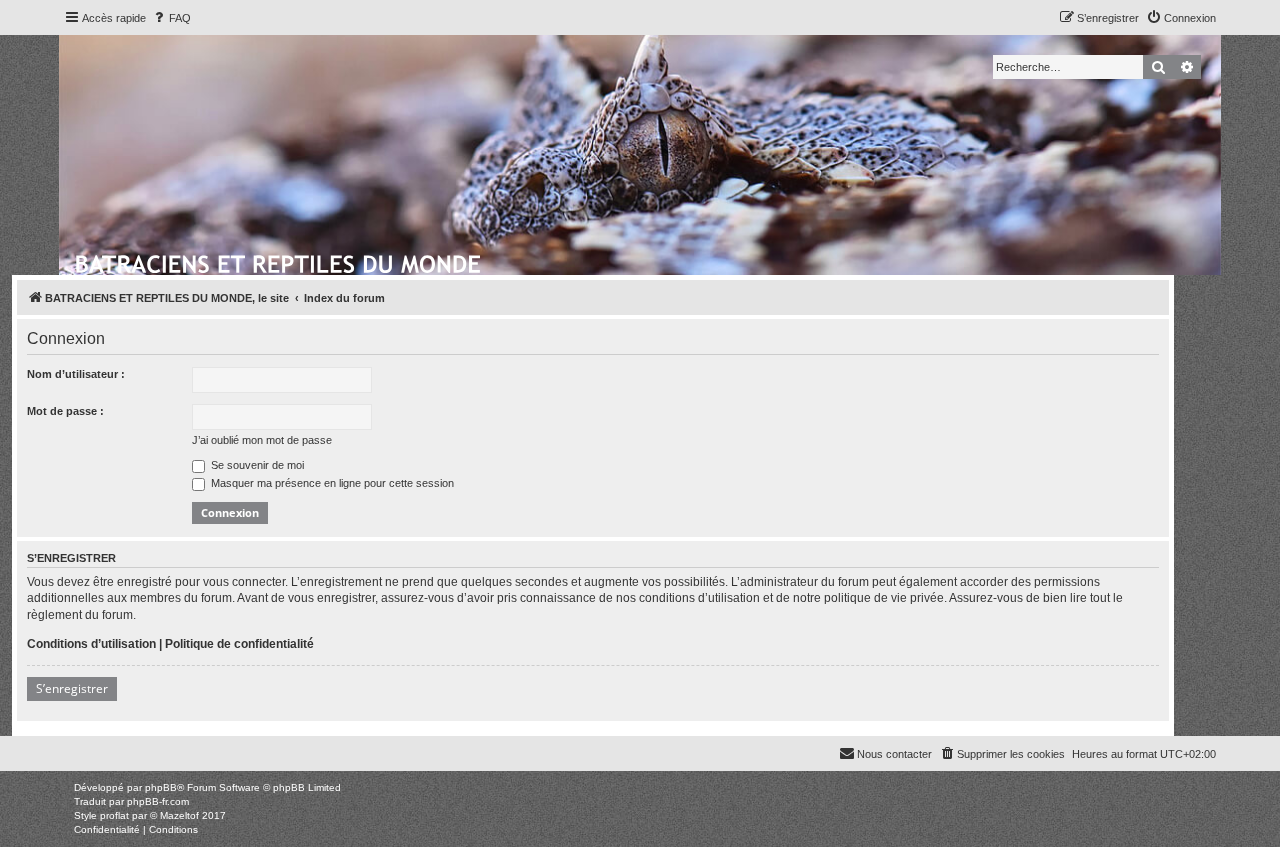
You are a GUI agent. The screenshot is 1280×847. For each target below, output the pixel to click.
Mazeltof (179, 815)
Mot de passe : (65, 411)
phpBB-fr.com (158, 801)
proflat (114, 815)
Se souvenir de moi (256, 465)
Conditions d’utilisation (91, 644)
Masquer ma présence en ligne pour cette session (331, 483)
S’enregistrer (72, 688)
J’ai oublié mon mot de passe (262, 440)
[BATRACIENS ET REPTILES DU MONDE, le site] (279, 261)
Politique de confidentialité (239, 644)
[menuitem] (171, 18)
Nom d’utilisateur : (76, 374)
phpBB (161, 787)
